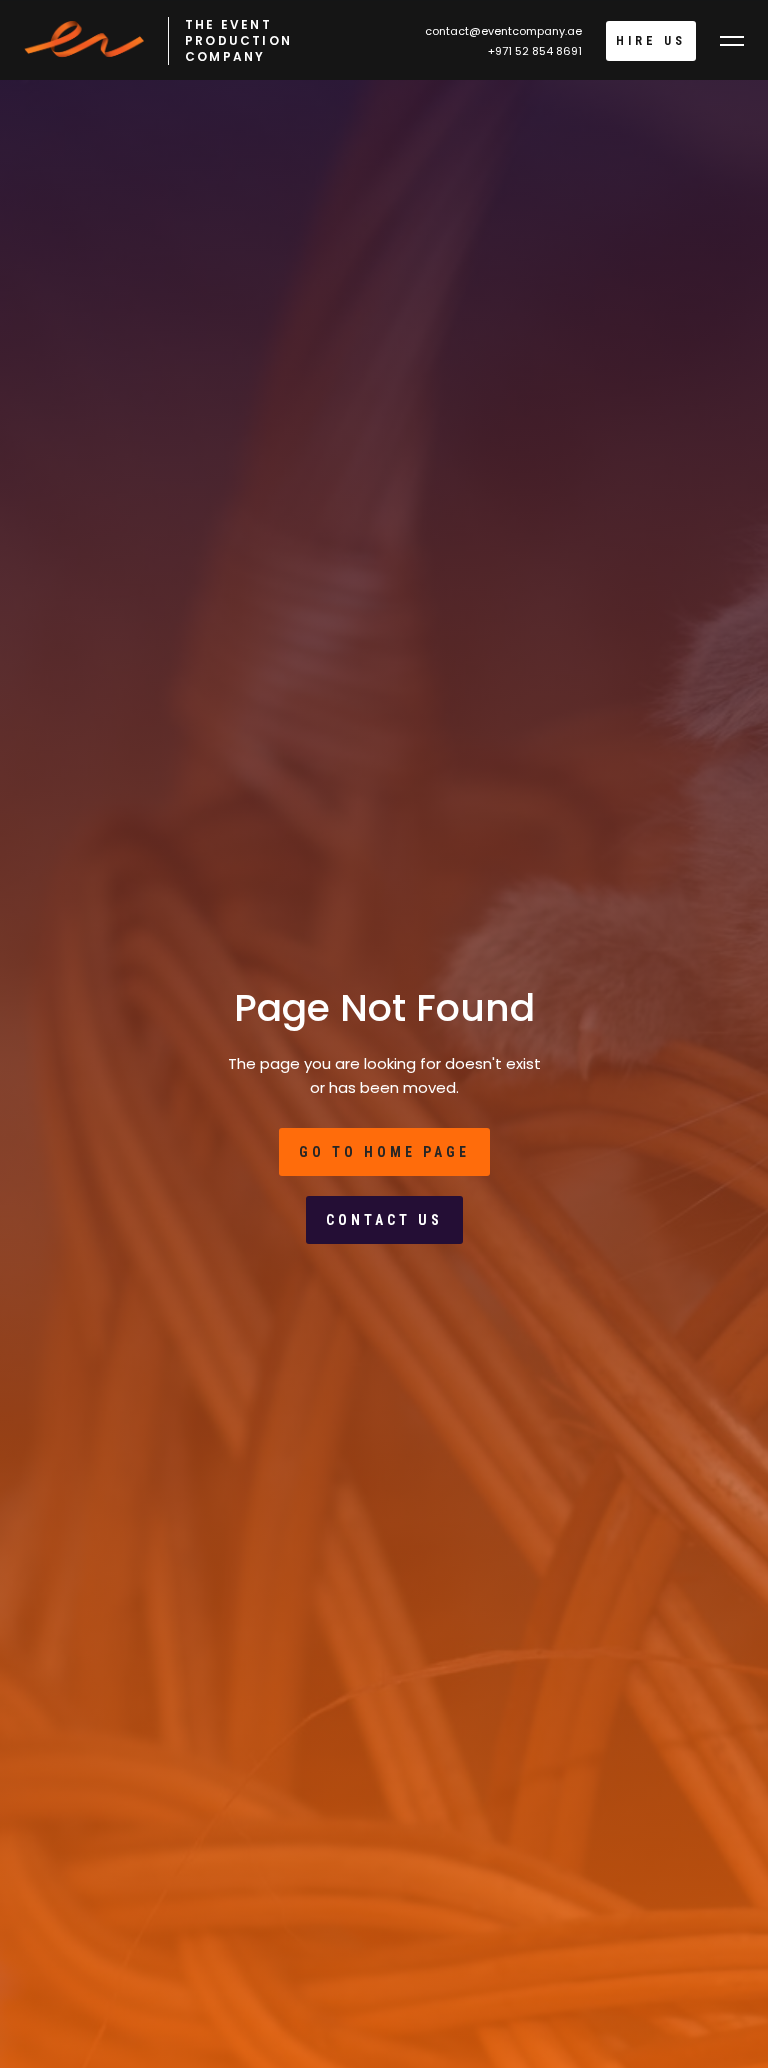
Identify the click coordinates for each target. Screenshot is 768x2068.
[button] (732, 41)
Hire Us (651, 41)
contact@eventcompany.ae (503, 31)
